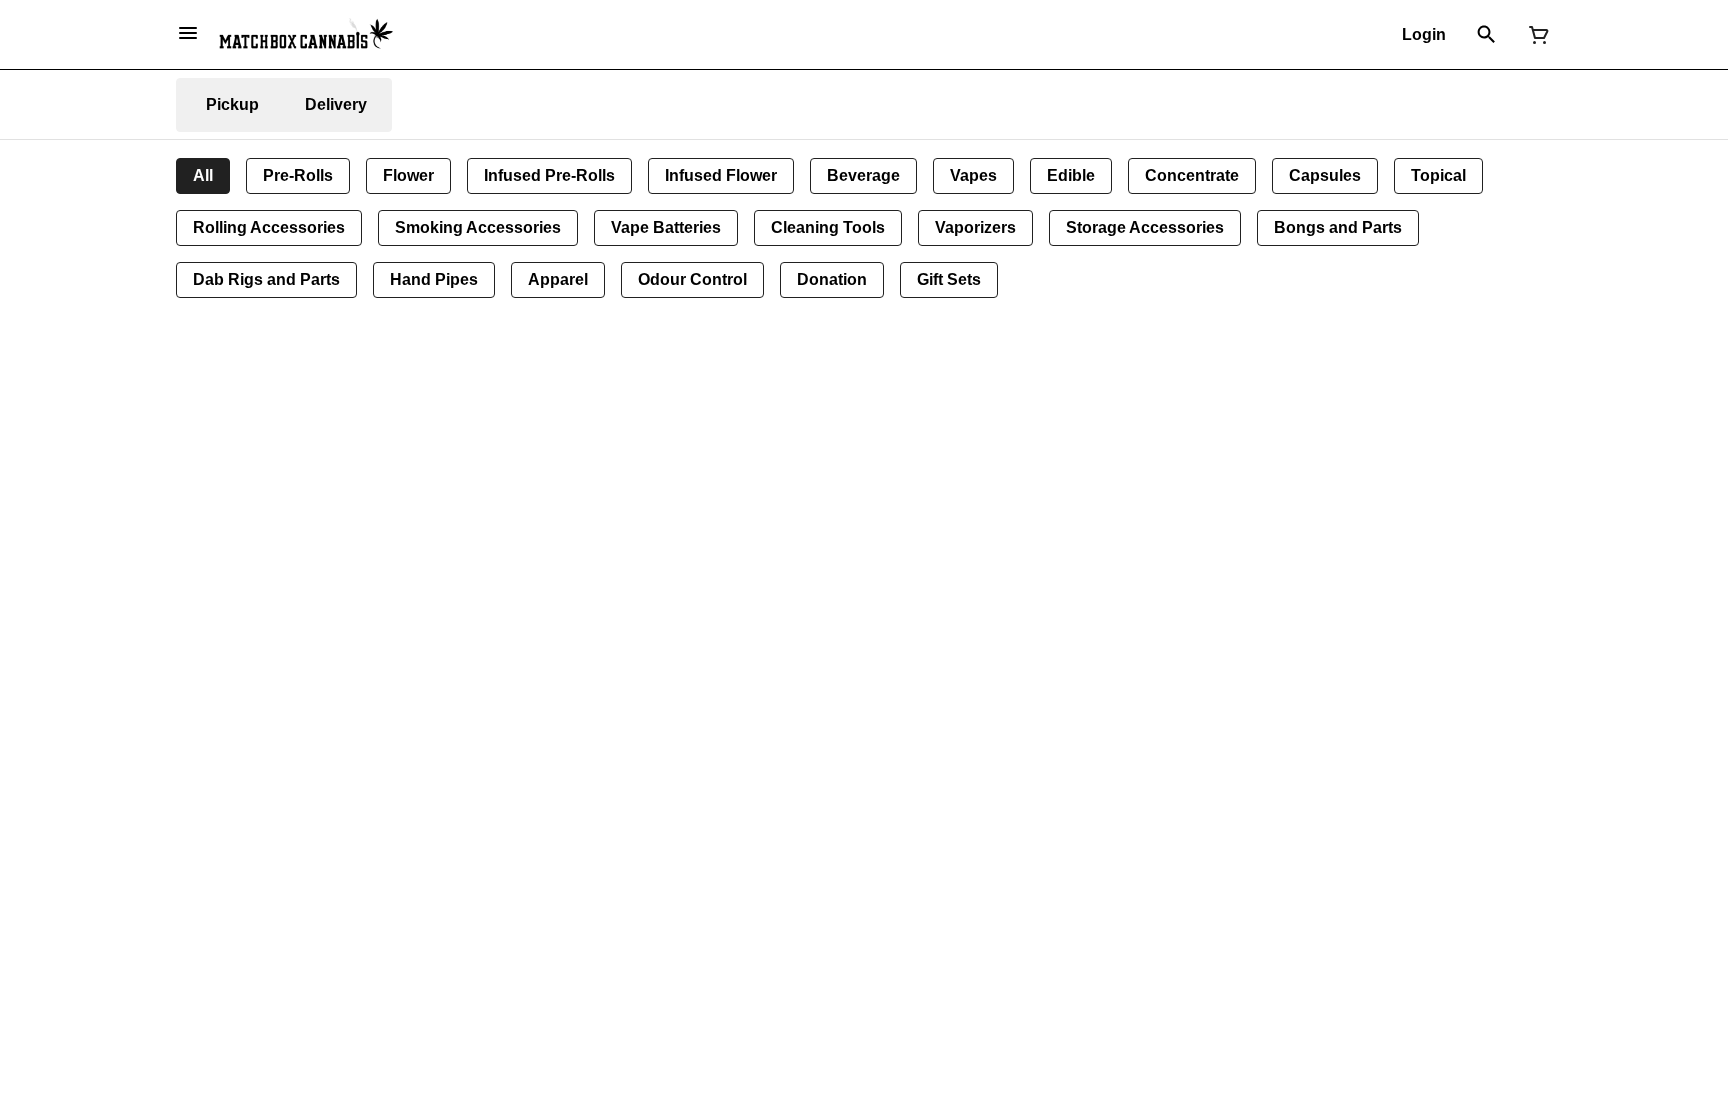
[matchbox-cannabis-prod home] (306, 34)
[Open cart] (1535, 35)
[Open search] (1486, 35)
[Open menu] (188, 33)
